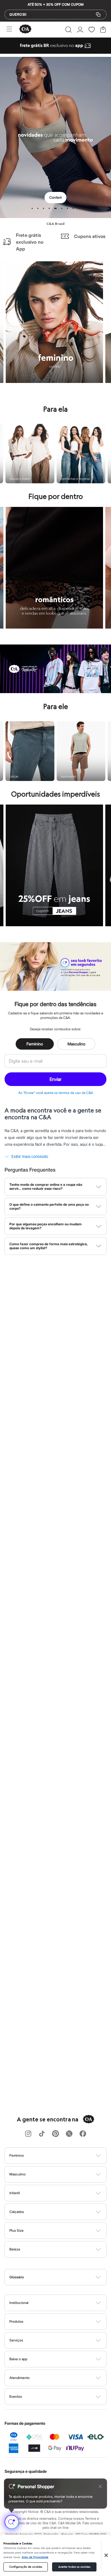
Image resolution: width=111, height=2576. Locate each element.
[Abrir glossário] (63, 2277)
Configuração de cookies (26, 2567)
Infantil (15, 2193)
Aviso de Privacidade (35, 2557)
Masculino (76, 1044)
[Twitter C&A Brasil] (69, 2134)
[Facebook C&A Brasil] (83, 2134)
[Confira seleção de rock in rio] (55, 691)
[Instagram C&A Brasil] (28, 2134)
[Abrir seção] (65, 2156)
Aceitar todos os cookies (74, 2567)
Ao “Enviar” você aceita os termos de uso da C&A (56, 1093)
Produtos (16, 2321)
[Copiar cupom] (98, 14)
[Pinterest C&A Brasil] (55, 2134)
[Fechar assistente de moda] (100, 2486)
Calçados (17, 2212)
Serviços (16, 2340)
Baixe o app (18, 2359)
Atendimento (19, 2378)
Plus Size (17, 2230)
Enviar (55, 1079)
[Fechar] (106, 2555)
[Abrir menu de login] (80, 30)
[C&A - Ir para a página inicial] (25, 29)
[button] (68, 30)
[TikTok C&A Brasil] (42, 2134)
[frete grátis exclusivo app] (55, 52)
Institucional (19, 2303)
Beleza (15, 2249)
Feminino (35, 1044)
